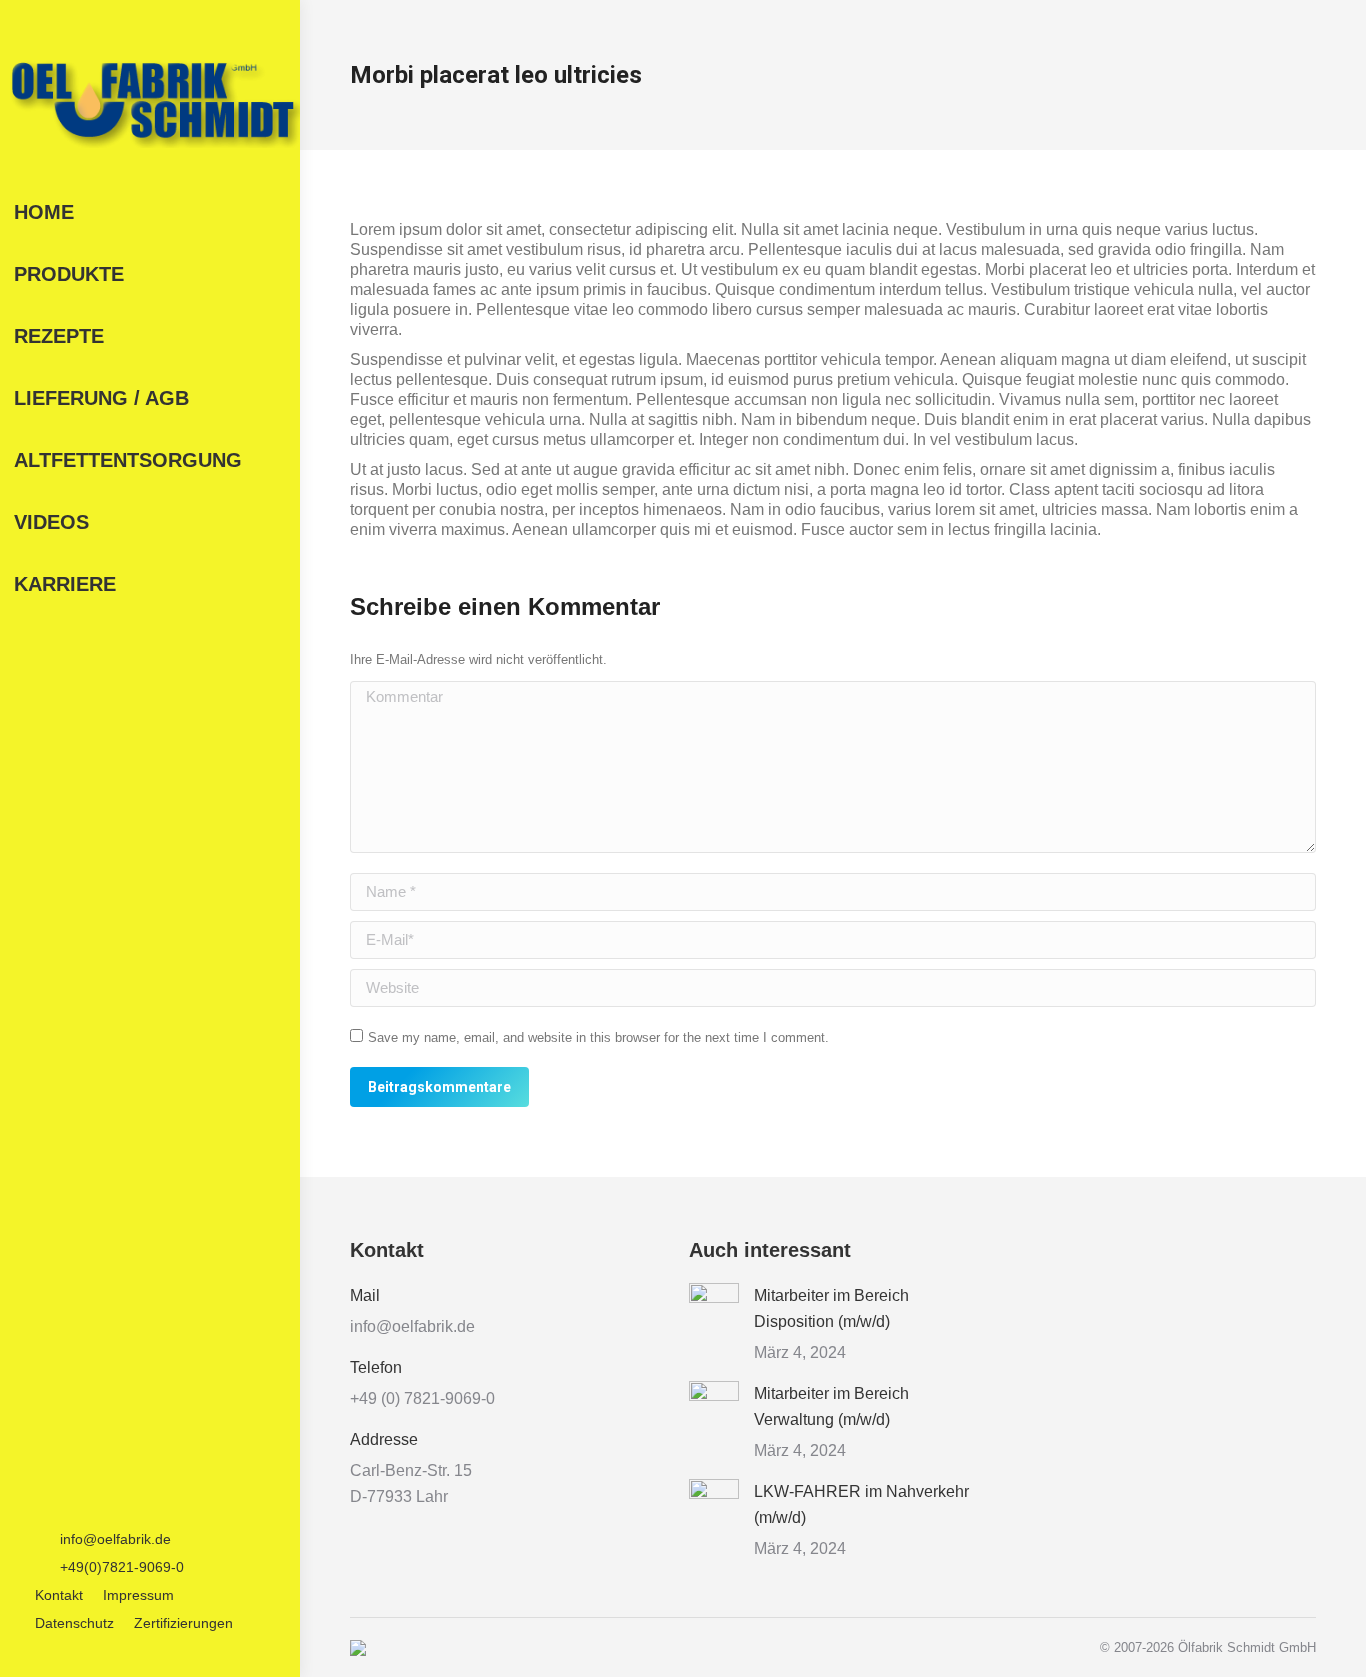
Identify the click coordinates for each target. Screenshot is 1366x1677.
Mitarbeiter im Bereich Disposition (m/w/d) (831, 1308)
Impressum (138, 1595)
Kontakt (59, 1595)
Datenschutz (74, 1623)
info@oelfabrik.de (115, 1539)
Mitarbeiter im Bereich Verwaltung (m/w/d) (831, 1406)
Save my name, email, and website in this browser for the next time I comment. (598, 1037)
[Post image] (714, 1308)
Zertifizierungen (183, 1623)
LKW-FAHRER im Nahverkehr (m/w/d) (861, 1504)
